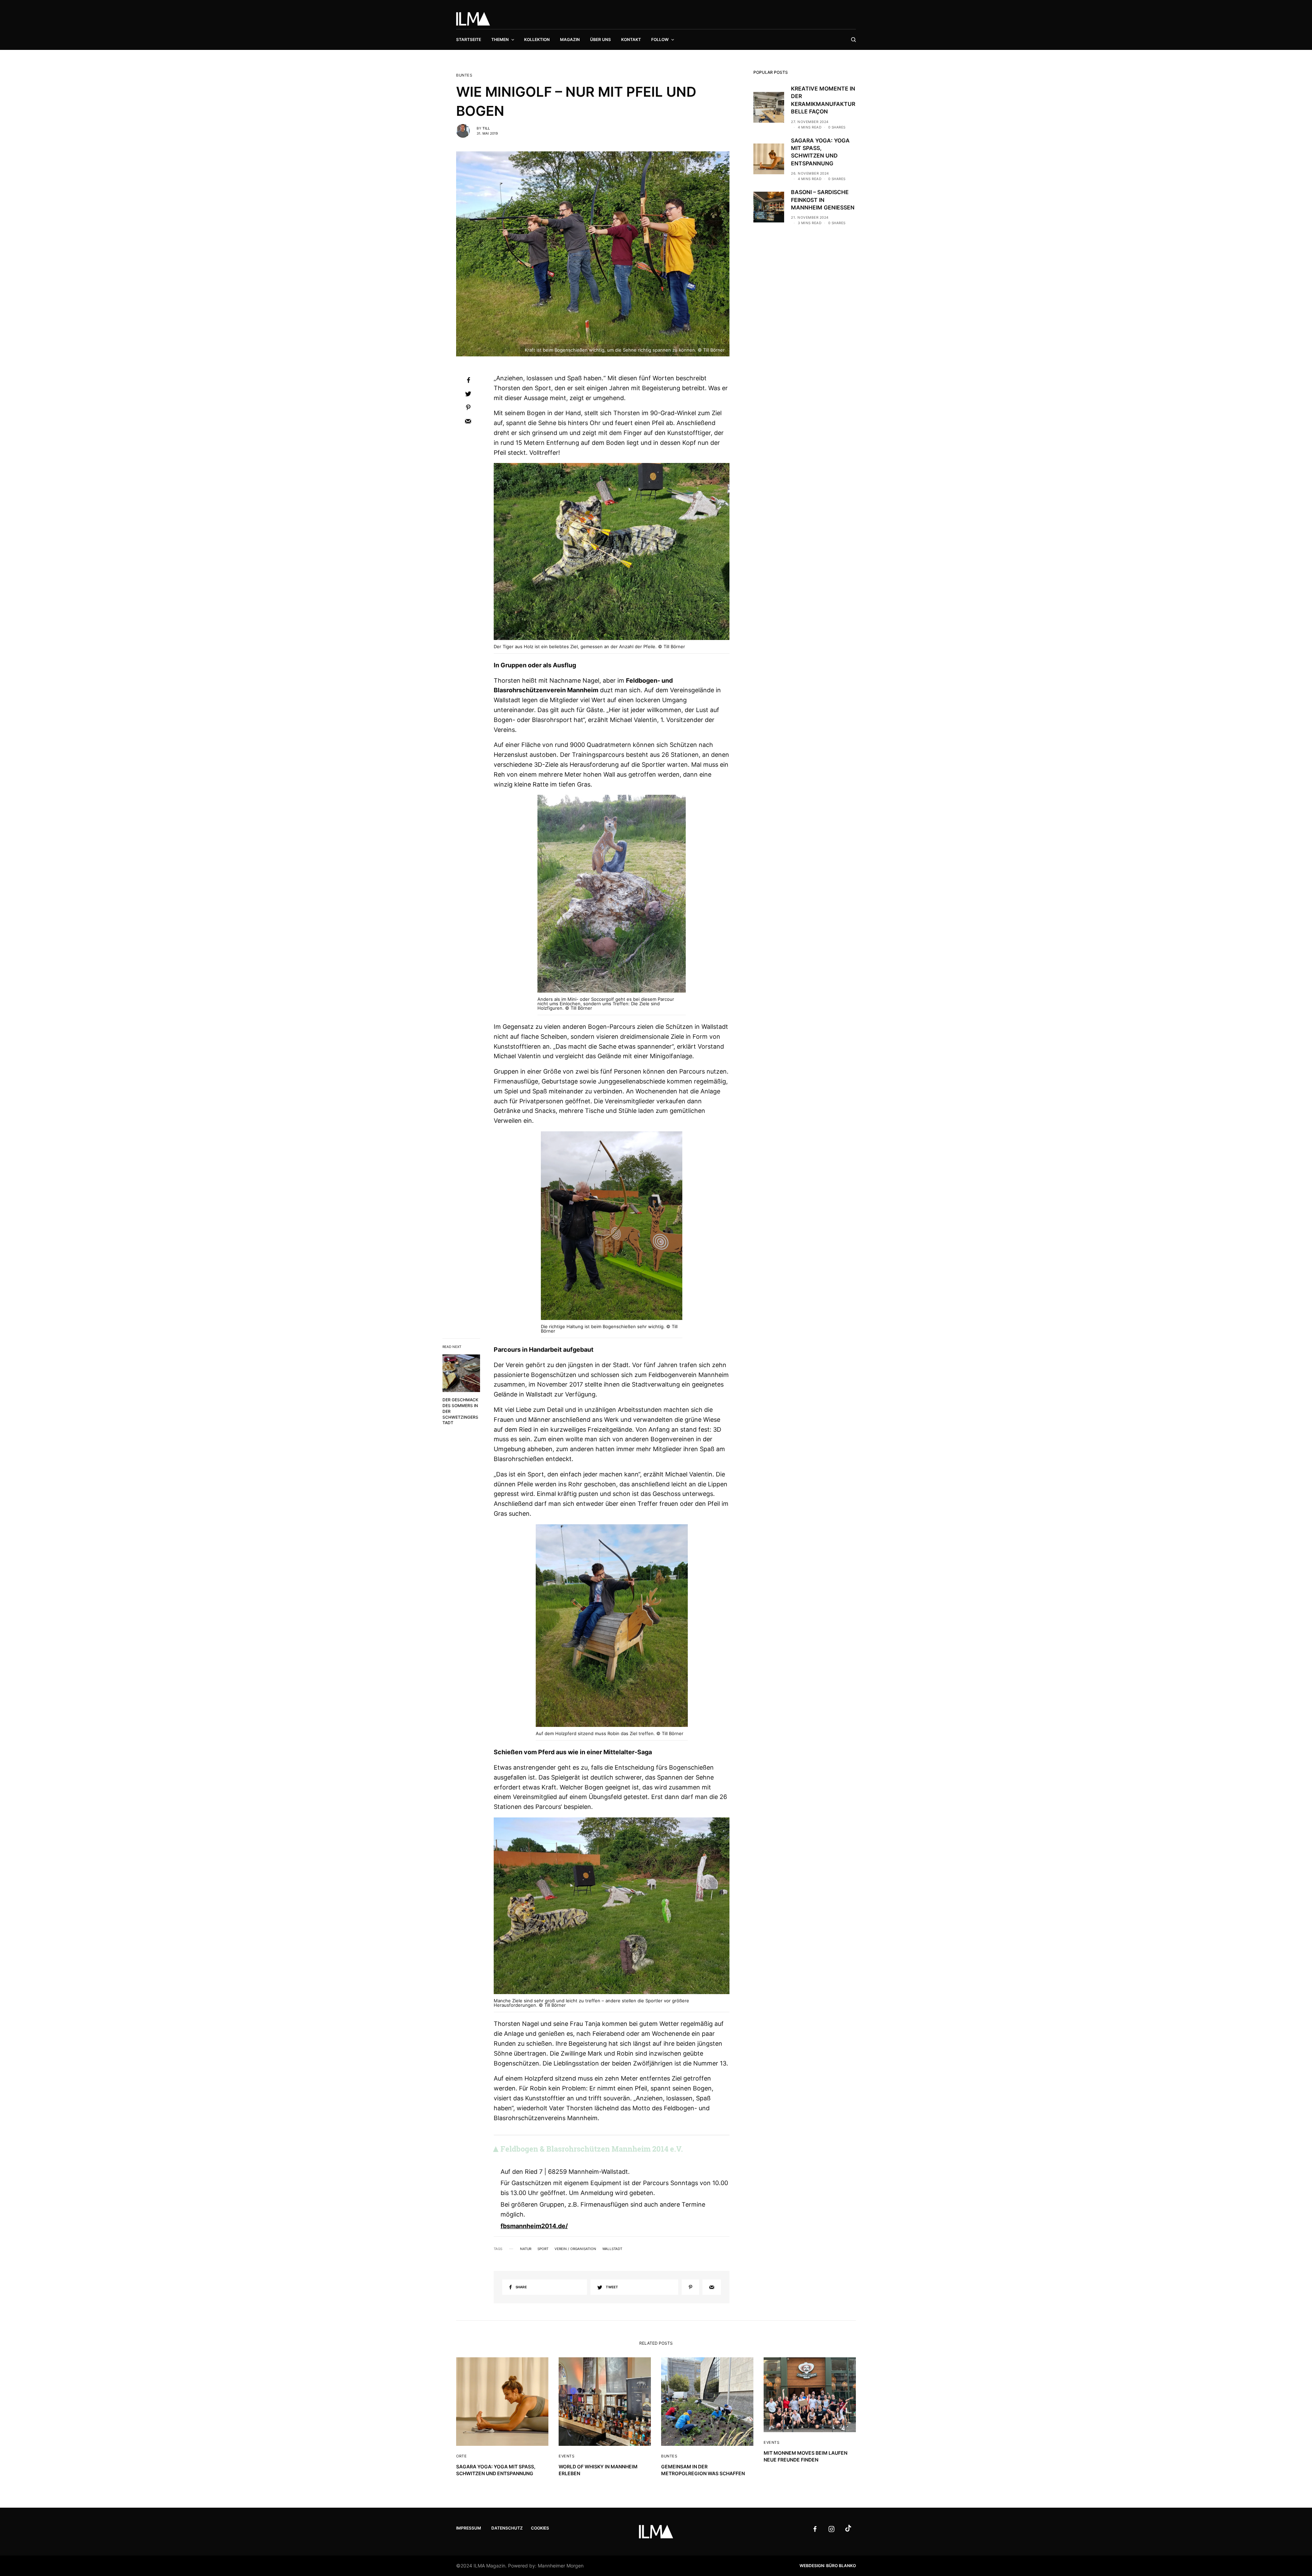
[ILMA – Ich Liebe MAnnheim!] (473, 19)
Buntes (464, 75)
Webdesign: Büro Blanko (828, 2566)
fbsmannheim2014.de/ (534, 2226)
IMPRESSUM (469, 2528)
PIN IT (615, 553)
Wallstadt (612, 2249)
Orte (461, 2456)
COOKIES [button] (540, 2528)
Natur (526, 2249)
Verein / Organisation (575, 2249)
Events (566, 2456)
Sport (543, 2249)
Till (486, 128)
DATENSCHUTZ (507, 2528)
